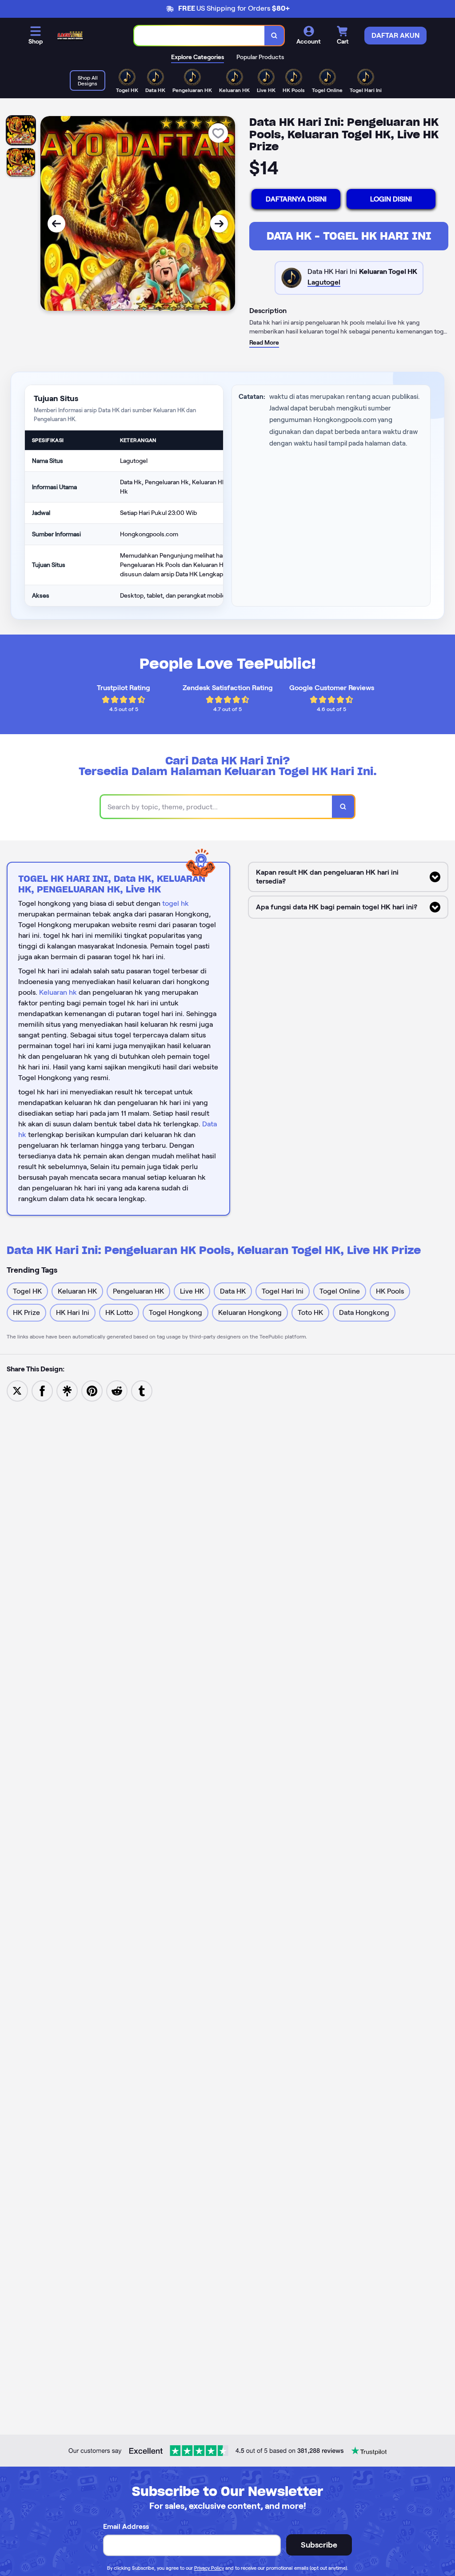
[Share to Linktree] (67, 1390)
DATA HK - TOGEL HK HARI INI (349, 236)
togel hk (176, 903)
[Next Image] (219, 224)
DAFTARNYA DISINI (296, 199)
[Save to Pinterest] (92, 1390)
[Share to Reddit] (117, 1390)
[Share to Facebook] (42, 1390)
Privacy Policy (209, 2568)
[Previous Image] (56, 224)
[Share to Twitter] (17, 1390)
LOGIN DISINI (391, 199)
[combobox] (200, 36)
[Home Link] (70, 36)
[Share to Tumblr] (142, 1390)
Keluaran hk (58, 992)
